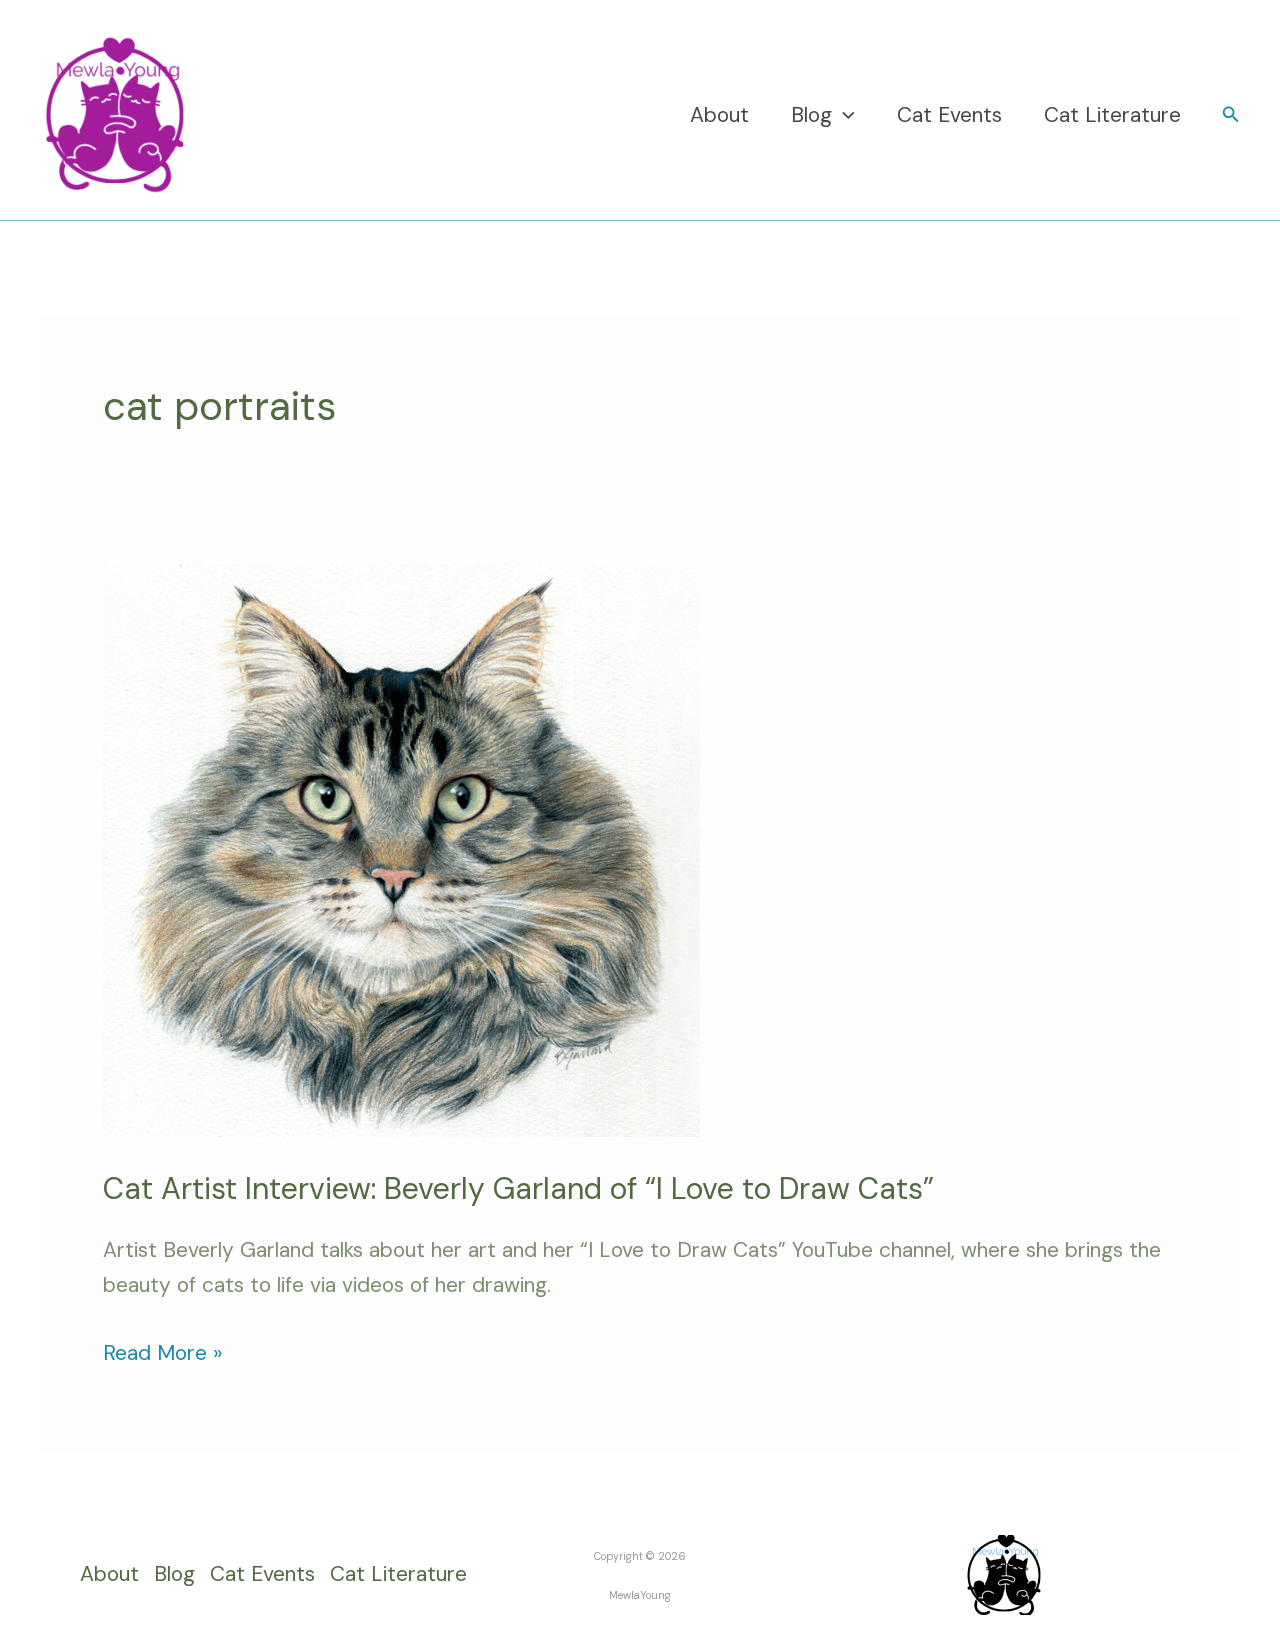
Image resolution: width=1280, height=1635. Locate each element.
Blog (811, 115)
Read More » (162, 1351)
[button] (843, 115)
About (719, 115)
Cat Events (949, 115)
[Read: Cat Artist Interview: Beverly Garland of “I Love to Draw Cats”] (401, 849)
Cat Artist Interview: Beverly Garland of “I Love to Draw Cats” (518, 1188)
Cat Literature (1112, 115)
